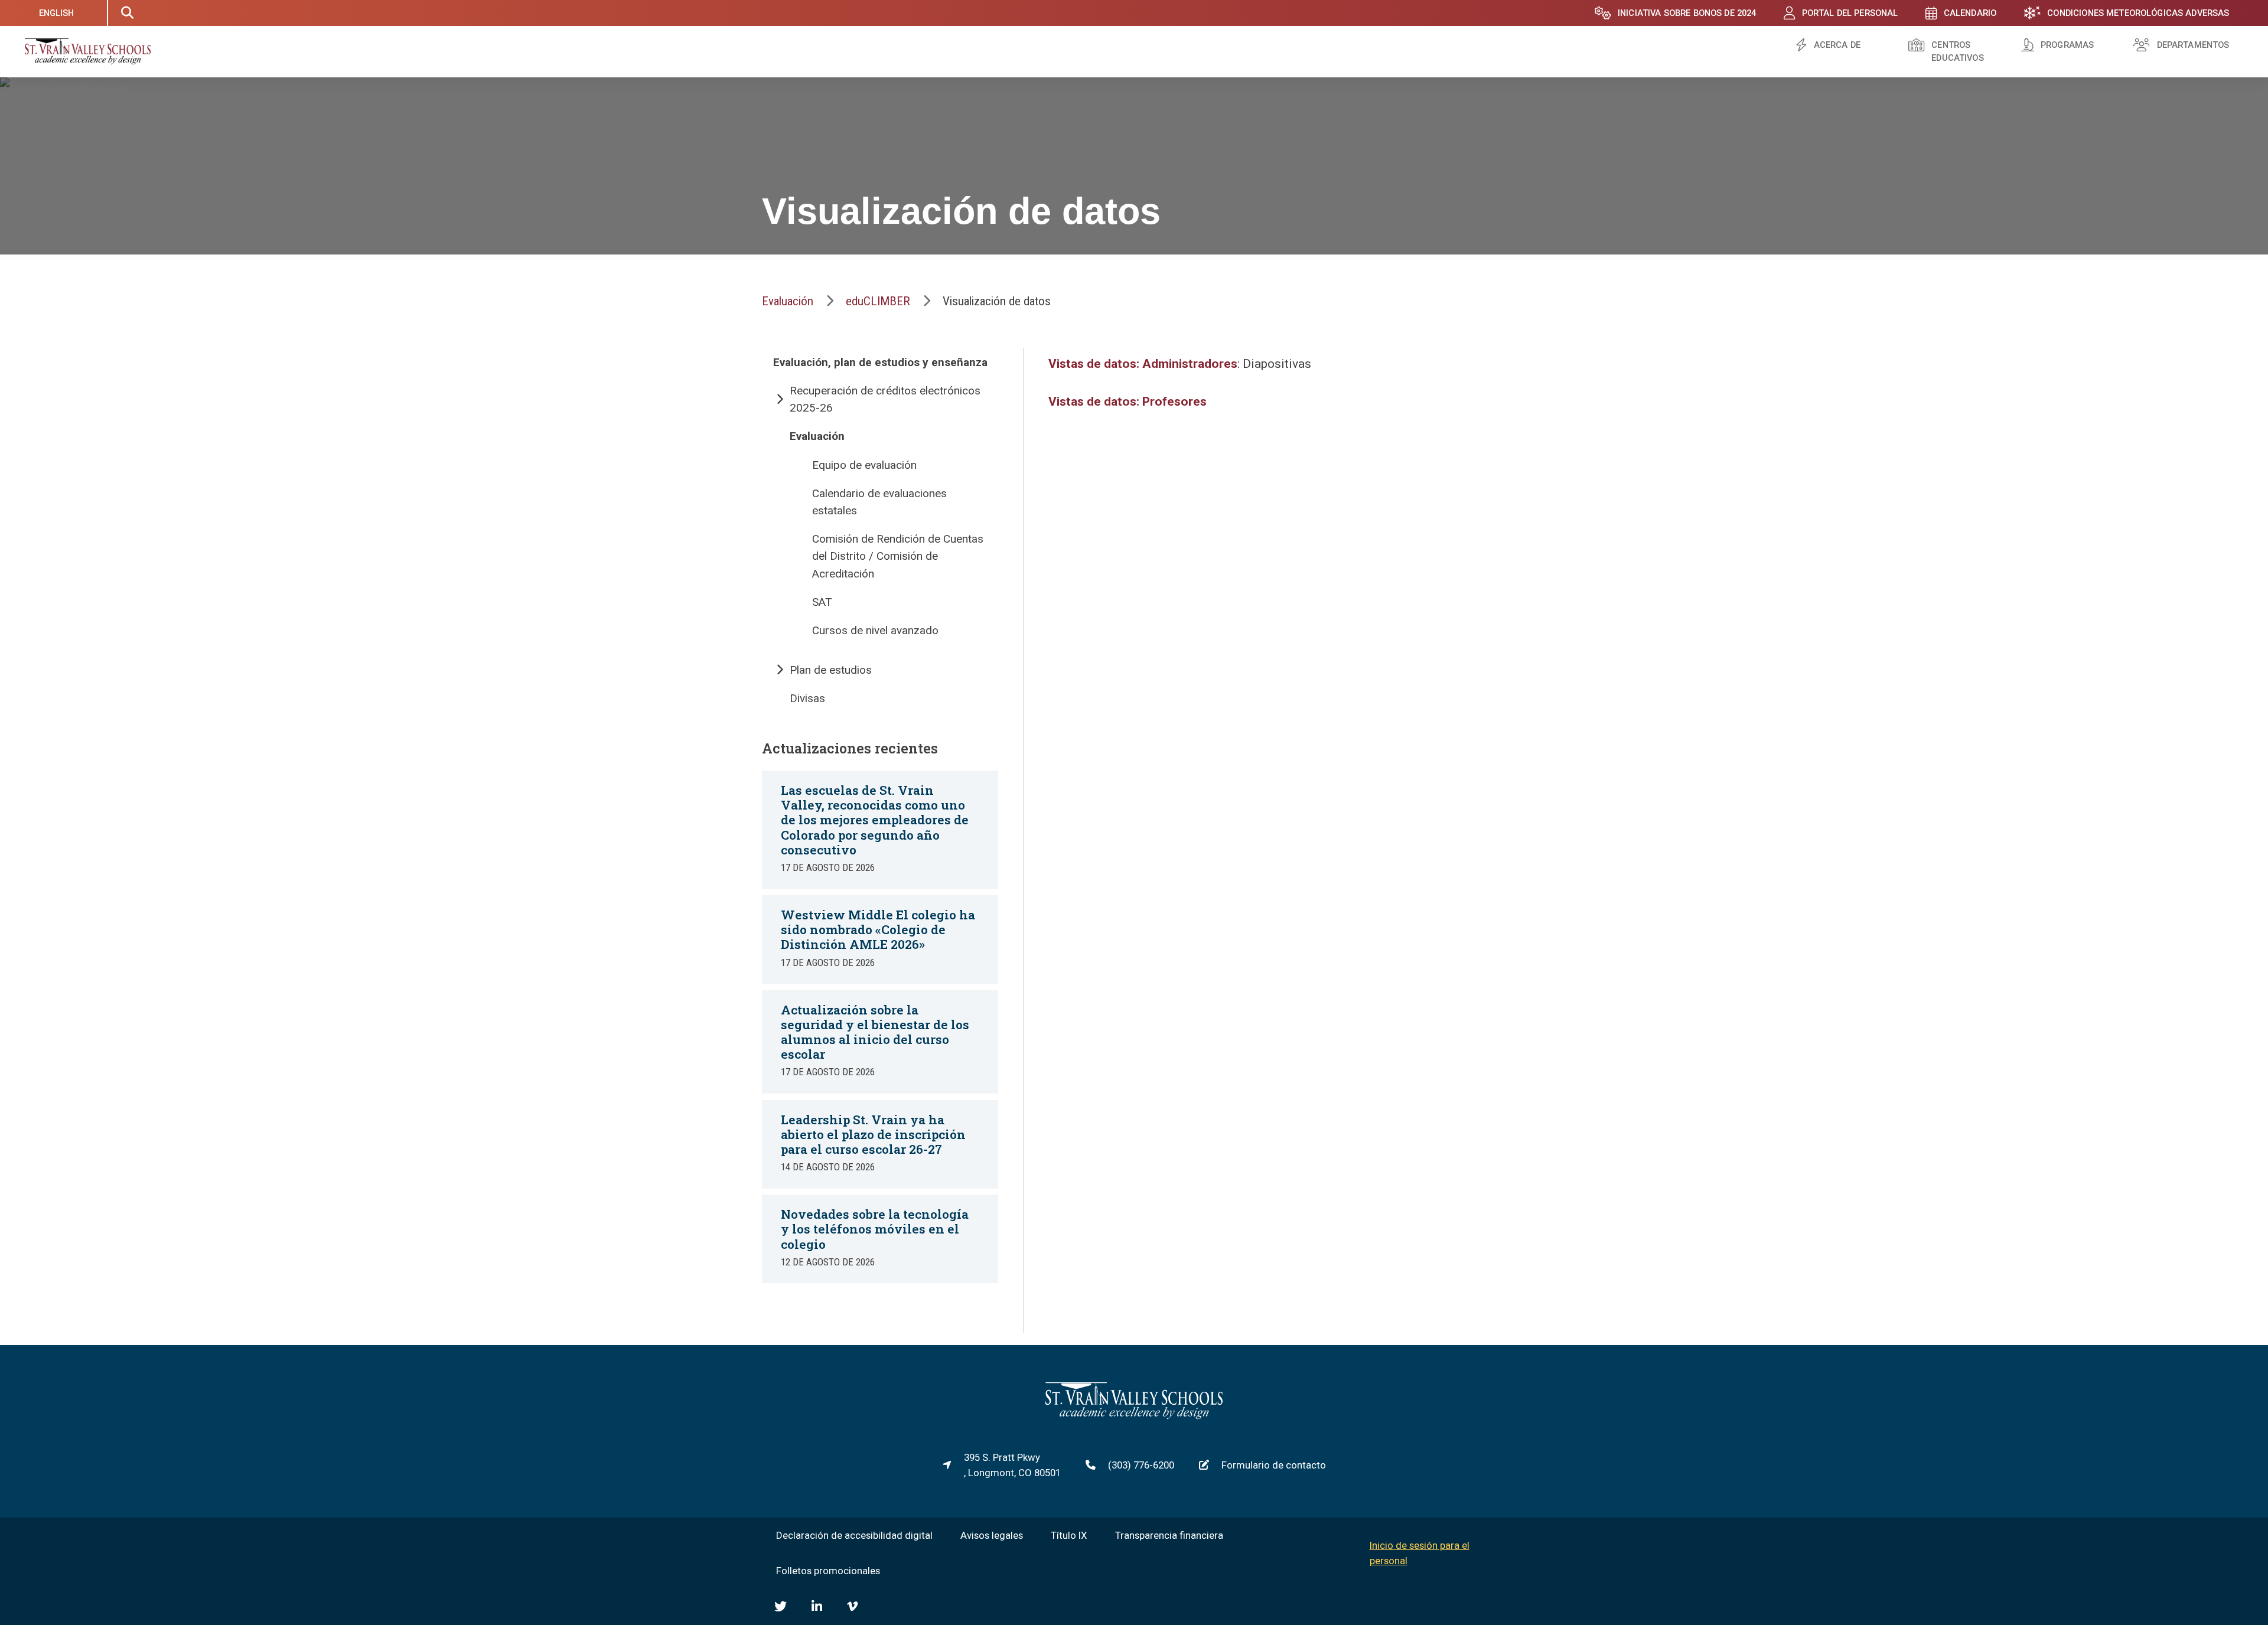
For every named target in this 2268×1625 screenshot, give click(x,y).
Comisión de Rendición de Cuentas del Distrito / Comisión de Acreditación (898, 556)
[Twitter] (781, 1606)
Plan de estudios (831, 670)
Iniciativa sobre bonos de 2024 (1687, 13)
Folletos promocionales (828, 1571)
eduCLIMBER (878, 301)
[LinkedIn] (817, 1606)
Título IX (1069, 1535)
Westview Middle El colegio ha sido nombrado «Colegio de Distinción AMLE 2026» (878, 929)
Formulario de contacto (1274, 1465)
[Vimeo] (852, 1606)
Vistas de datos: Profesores (1128, 402)
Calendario (1970, 13)
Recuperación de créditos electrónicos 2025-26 (885, 399)
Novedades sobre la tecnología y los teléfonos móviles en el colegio (875, 1229)
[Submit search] (127, 13)
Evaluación (788, 301)
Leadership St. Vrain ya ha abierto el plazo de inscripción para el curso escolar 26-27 (873, 1134)
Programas (2067, 45)
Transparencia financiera (1169, 1535)
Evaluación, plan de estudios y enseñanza (880, 362)
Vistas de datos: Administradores (1143, 364)
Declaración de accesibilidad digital (854, 1535)
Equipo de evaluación (864, 465)
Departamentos (2193, 45)
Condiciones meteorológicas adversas (2138, 13)
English (57, 13)
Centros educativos (1957, 52)
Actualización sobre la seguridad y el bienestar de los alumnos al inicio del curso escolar (875, 1032)
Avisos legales (992, 1535)
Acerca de (1837, 45)
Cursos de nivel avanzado (875, 630)
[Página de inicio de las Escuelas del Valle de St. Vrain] (1134, 1416)
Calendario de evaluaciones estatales (879, 502)
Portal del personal (1850, 13)
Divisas (807, 698)
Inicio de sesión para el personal (1420, 1553)
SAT (822, 602)
